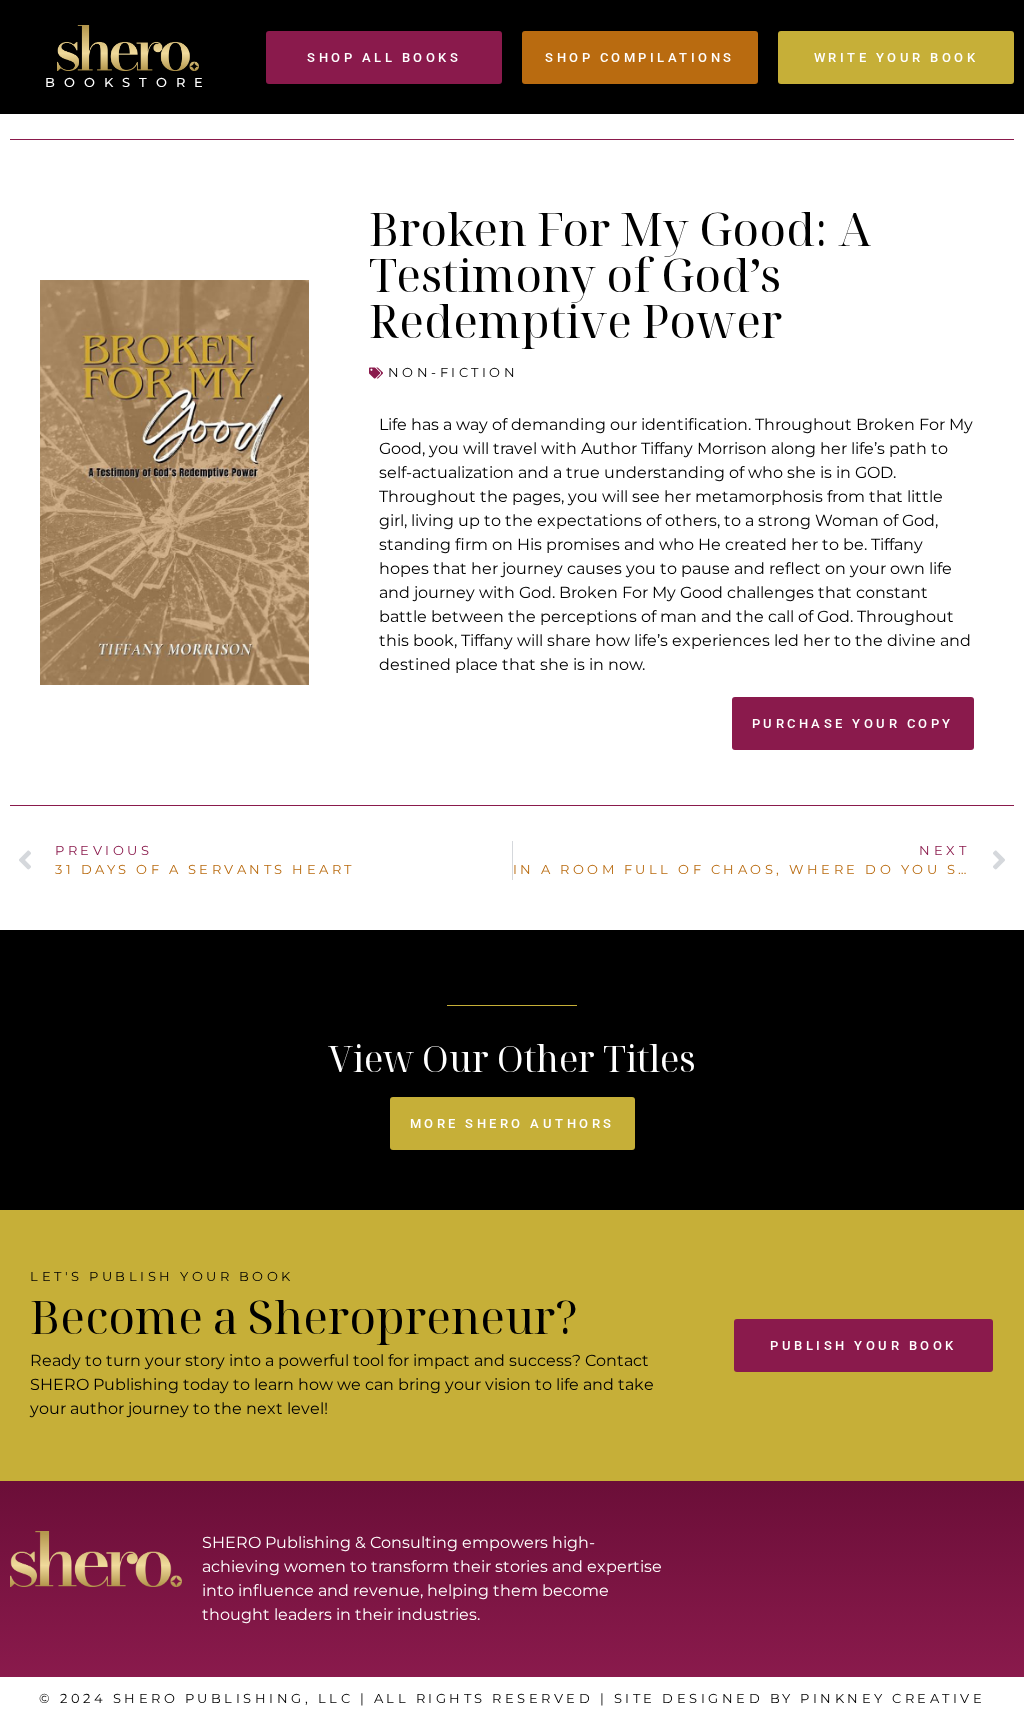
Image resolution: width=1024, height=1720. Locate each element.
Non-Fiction (453, 372)
